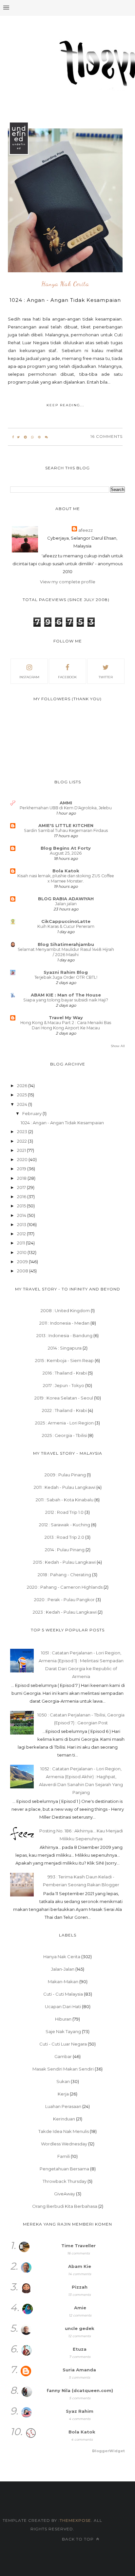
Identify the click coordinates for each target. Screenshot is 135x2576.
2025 (22, 1095)
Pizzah (80, 2287)
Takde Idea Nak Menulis (64, 2131)
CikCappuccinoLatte (66, 921)
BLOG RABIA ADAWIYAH (66, 899)
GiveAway (65, 2194)
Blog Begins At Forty (66, 848)
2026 (23, 1086)
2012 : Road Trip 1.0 (64, 1512)
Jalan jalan (66, 904)
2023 (23, 1131)
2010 (22, 1252)
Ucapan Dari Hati (63, 2006)
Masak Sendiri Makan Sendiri (63, 2069)
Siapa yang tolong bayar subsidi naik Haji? (66, 1000)
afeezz (86, 530)
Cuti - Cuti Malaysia (63, 1994)
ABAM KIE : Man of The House (66, 995)
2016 (22, 1197)
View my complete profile (68, 582)
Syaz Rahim (80, 2411)
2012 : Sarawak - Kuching (65, 1525)
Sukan (63, 2081)
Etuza (80, 2349)
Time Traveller (78, 2246)
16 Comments (106, 436)
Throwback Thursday (65, 2181)
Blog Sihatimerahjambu (66, 944)
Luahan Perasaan (63, 2106)
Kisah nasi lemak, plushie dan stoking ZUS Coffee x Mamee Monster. (66, 878)
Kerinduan (64, 2119)
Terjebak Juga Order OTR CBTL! (66, 977)
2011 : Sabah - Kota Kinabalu (65, 1500)
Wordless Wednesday (64, 2144)
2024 (23, 1104)
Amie (80, 2308)
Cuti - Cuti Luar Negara (63, 2044)
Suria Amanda (79, 2370)
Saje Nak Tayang (63, 2031)
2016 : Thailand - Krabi (65, 1373)
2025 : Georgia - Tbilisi (64, 1435)
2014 (22, 1215)
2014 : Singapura (65, 1348)
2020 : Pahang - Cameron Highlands (65, 1587)
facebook (67, 677)
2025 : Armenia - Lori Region (64, 1423)
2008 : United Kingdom (65, 1310)
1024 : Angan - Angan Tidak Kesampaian (65, 300)
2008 (23, 1271)
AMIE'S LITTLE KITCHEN (66, 825)
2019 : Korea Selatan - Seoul (64, 1398)
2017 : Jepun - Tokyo (64, 1385)
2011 (21, 1243)
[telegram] (25, 437)
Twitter (106, 677)
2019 (22, 1169)
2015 (22, 1206)
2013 (22, 1224)
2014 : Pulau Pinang (65, 1550)
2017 (22, 1187)
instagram (29, 677)
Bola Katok (66, 871)
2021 (22, 1150)
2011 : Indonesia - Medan (64, 1323)
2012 (22, 1234)
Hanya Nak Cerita (65, 284)
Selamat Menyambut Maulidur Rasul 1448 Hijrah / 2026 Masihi (66, 952)
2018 (22, 1178)
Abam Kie (80, 2266)
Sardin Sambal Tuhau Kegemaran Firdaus (66, 830)
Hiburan (63, 2019)
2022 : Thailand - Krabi (64, 1410)
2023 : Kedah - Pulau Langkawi (65, 1612)
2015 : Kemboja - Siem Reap (64, 1360)
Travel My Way (66, 1018)
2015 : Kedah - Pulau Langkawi (64, 1562)
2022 (22, 1141)
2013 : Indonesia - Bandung (64, 1335)
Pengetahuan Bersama (64, 2169)
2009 (23, 1262)
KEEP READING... (65, 405)
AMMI (66, 803)
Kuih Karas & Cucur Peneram (66, 926)
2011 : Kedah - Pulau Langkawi (65, 1487)
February (32, 1113)
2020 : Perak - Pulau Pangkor (64, 1600)
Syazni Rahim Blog (66, 972)
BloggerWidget (108, 2451)
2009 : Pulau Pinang (65, 1475)
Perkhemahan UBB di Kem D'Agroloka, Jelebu (66, 808)
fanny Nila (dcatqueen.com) (80, 2390)
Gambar (63, 2056)
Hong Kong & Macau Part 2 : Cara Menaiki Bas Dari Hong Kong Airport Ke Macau (66, 1025)
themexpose (75, 2520)
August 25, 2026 (66, 853)
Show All (118, 1046)
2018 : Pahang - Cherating (64, 1575)
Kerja (63, 2094)
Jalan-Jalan (63, 1969)
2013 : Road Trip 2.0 (64, 1537)
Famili (64, 2156)
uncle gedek (80, 2328)
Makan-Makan (63, 1982)
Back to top (78, 2539)
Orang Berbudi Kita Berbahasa (65, 2206)
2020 (23, 1159)
